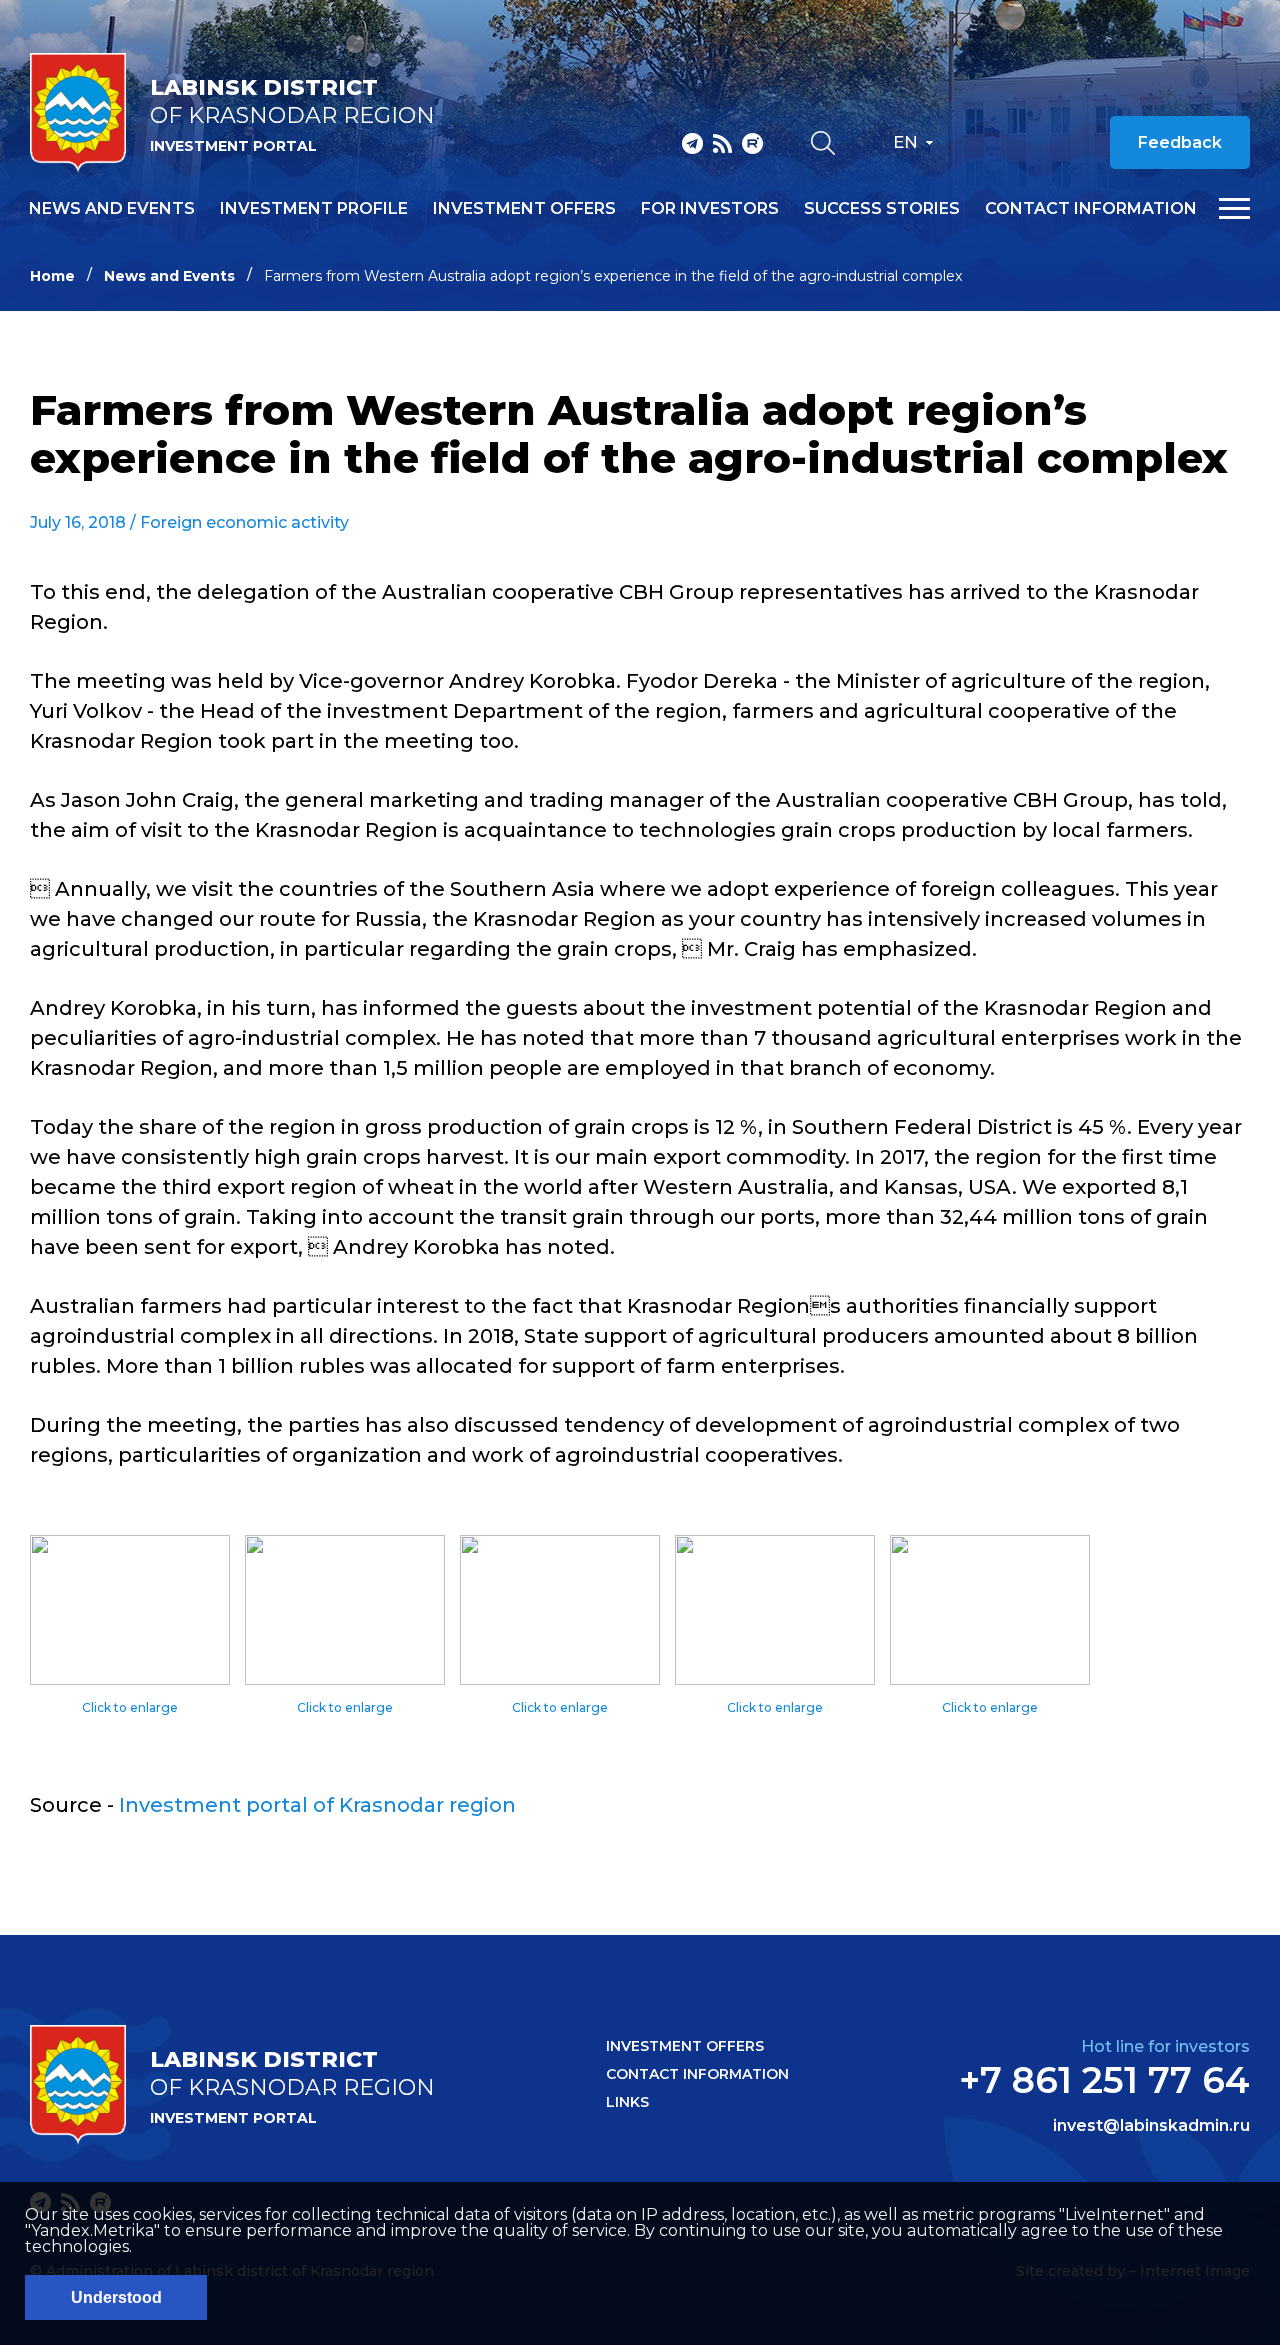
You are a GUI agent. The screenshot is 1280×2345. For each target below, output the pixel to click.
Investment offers (524, 209)
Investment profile (314, 209)
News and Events (169, 276)
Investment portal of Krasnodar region (317, 1805)
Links (627, 2102)
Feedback (1180, 142)
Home (52, 276)
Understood (116, 2297)
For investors (710, 209)
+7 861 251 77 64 (1104, 2080)
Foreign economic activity (244, 522)
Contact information (1091, 209)
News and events (112, 209)
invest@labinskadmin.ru (1151, 2126)
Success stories (882, 209)
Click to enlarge (130, 1707)
